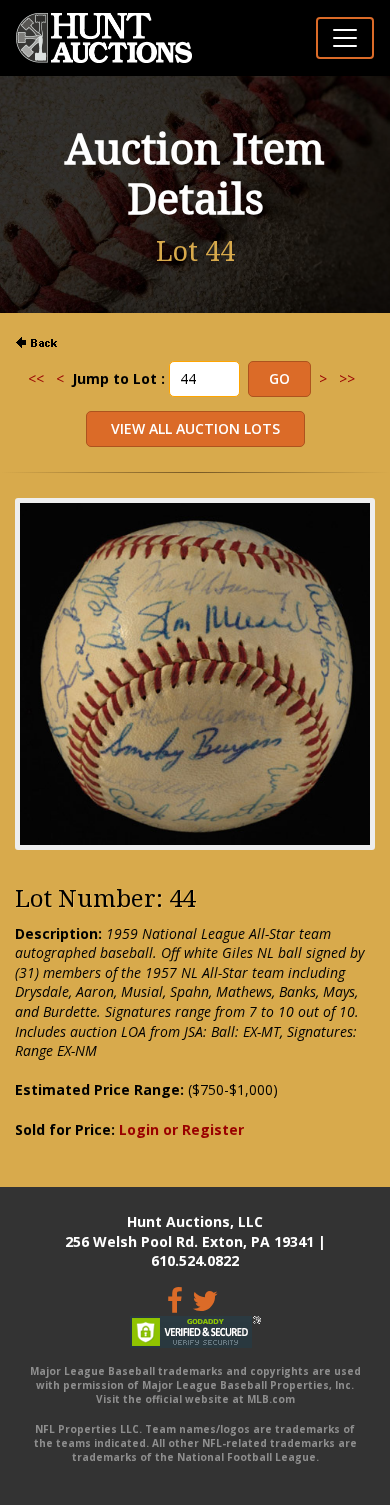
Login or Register (181, 1129)
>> (347, 378)
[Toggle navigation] (345, 38)
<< (36, 378)
